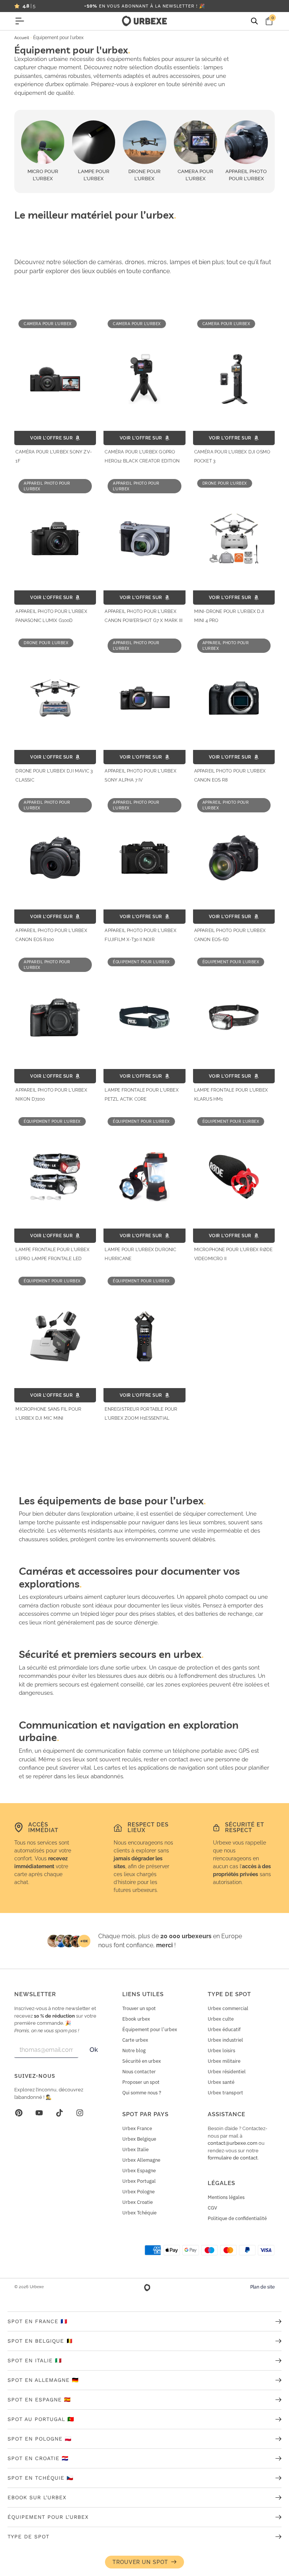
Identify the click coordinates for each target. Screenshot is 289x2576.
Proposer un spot (141, 2082)
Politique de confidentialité (237, 2218)
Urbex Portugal (139, 2181)
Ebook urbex (136, 2019)
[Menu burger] (20, 21)
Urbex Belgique (139, 2139)
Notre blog (134, 2051)
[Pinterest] (19, 2113)
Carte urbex (135, 2040)
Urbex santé (221, 2082)
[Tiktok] (59, 2113)
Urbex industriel (225, 2040)
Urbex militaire (224, 2061)
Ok (94, 2050)
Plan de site (262, 2287)
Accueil (22, 38)
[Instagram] (80, 2113)
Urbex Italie (135, 2149)
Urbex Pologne (138, 2192)
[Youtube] (39, 2113)
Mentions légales (226, 2197)
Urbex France (137, 2128)
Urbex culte (221, 2019)
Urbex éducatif (224, 2029)
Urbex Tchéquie (139, 2213)
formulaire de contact (233, 2158)
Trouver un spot (139, 2008)
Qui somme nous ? (142, 2093)
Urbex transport (225, 2093)
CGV (212, 2208)
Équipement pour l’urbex (150, 2029)
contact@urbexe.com (233, 2143)
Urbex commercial (228, 2008)
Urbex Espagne (139, 2171)
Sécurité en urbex (142, 2061)
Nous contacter (139, 2072)
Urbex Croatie (138, 2202)
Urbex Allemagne (141, 2160)
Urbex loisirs (221, 2051)
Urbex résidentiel (227, 2072)
